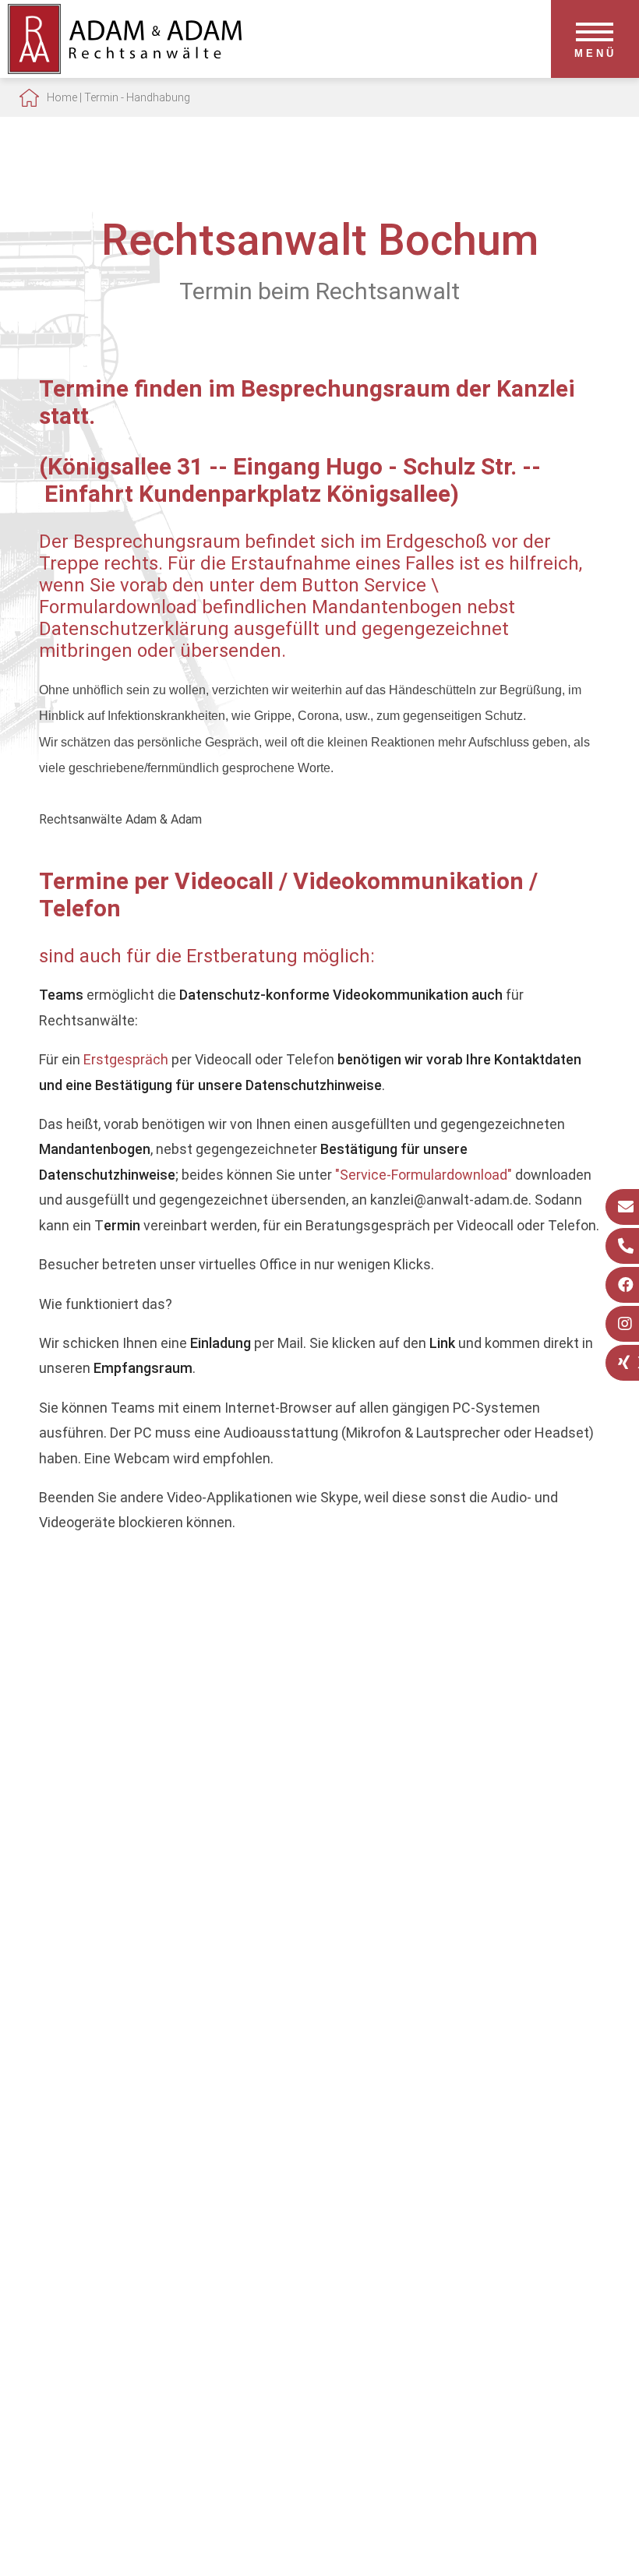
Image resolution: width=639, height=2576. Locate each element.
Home (62, 97)
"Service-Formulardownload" (424, 1175)
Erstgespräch (126, 1059)
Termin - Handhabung (137, 97)
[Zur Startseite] (125, 69)
